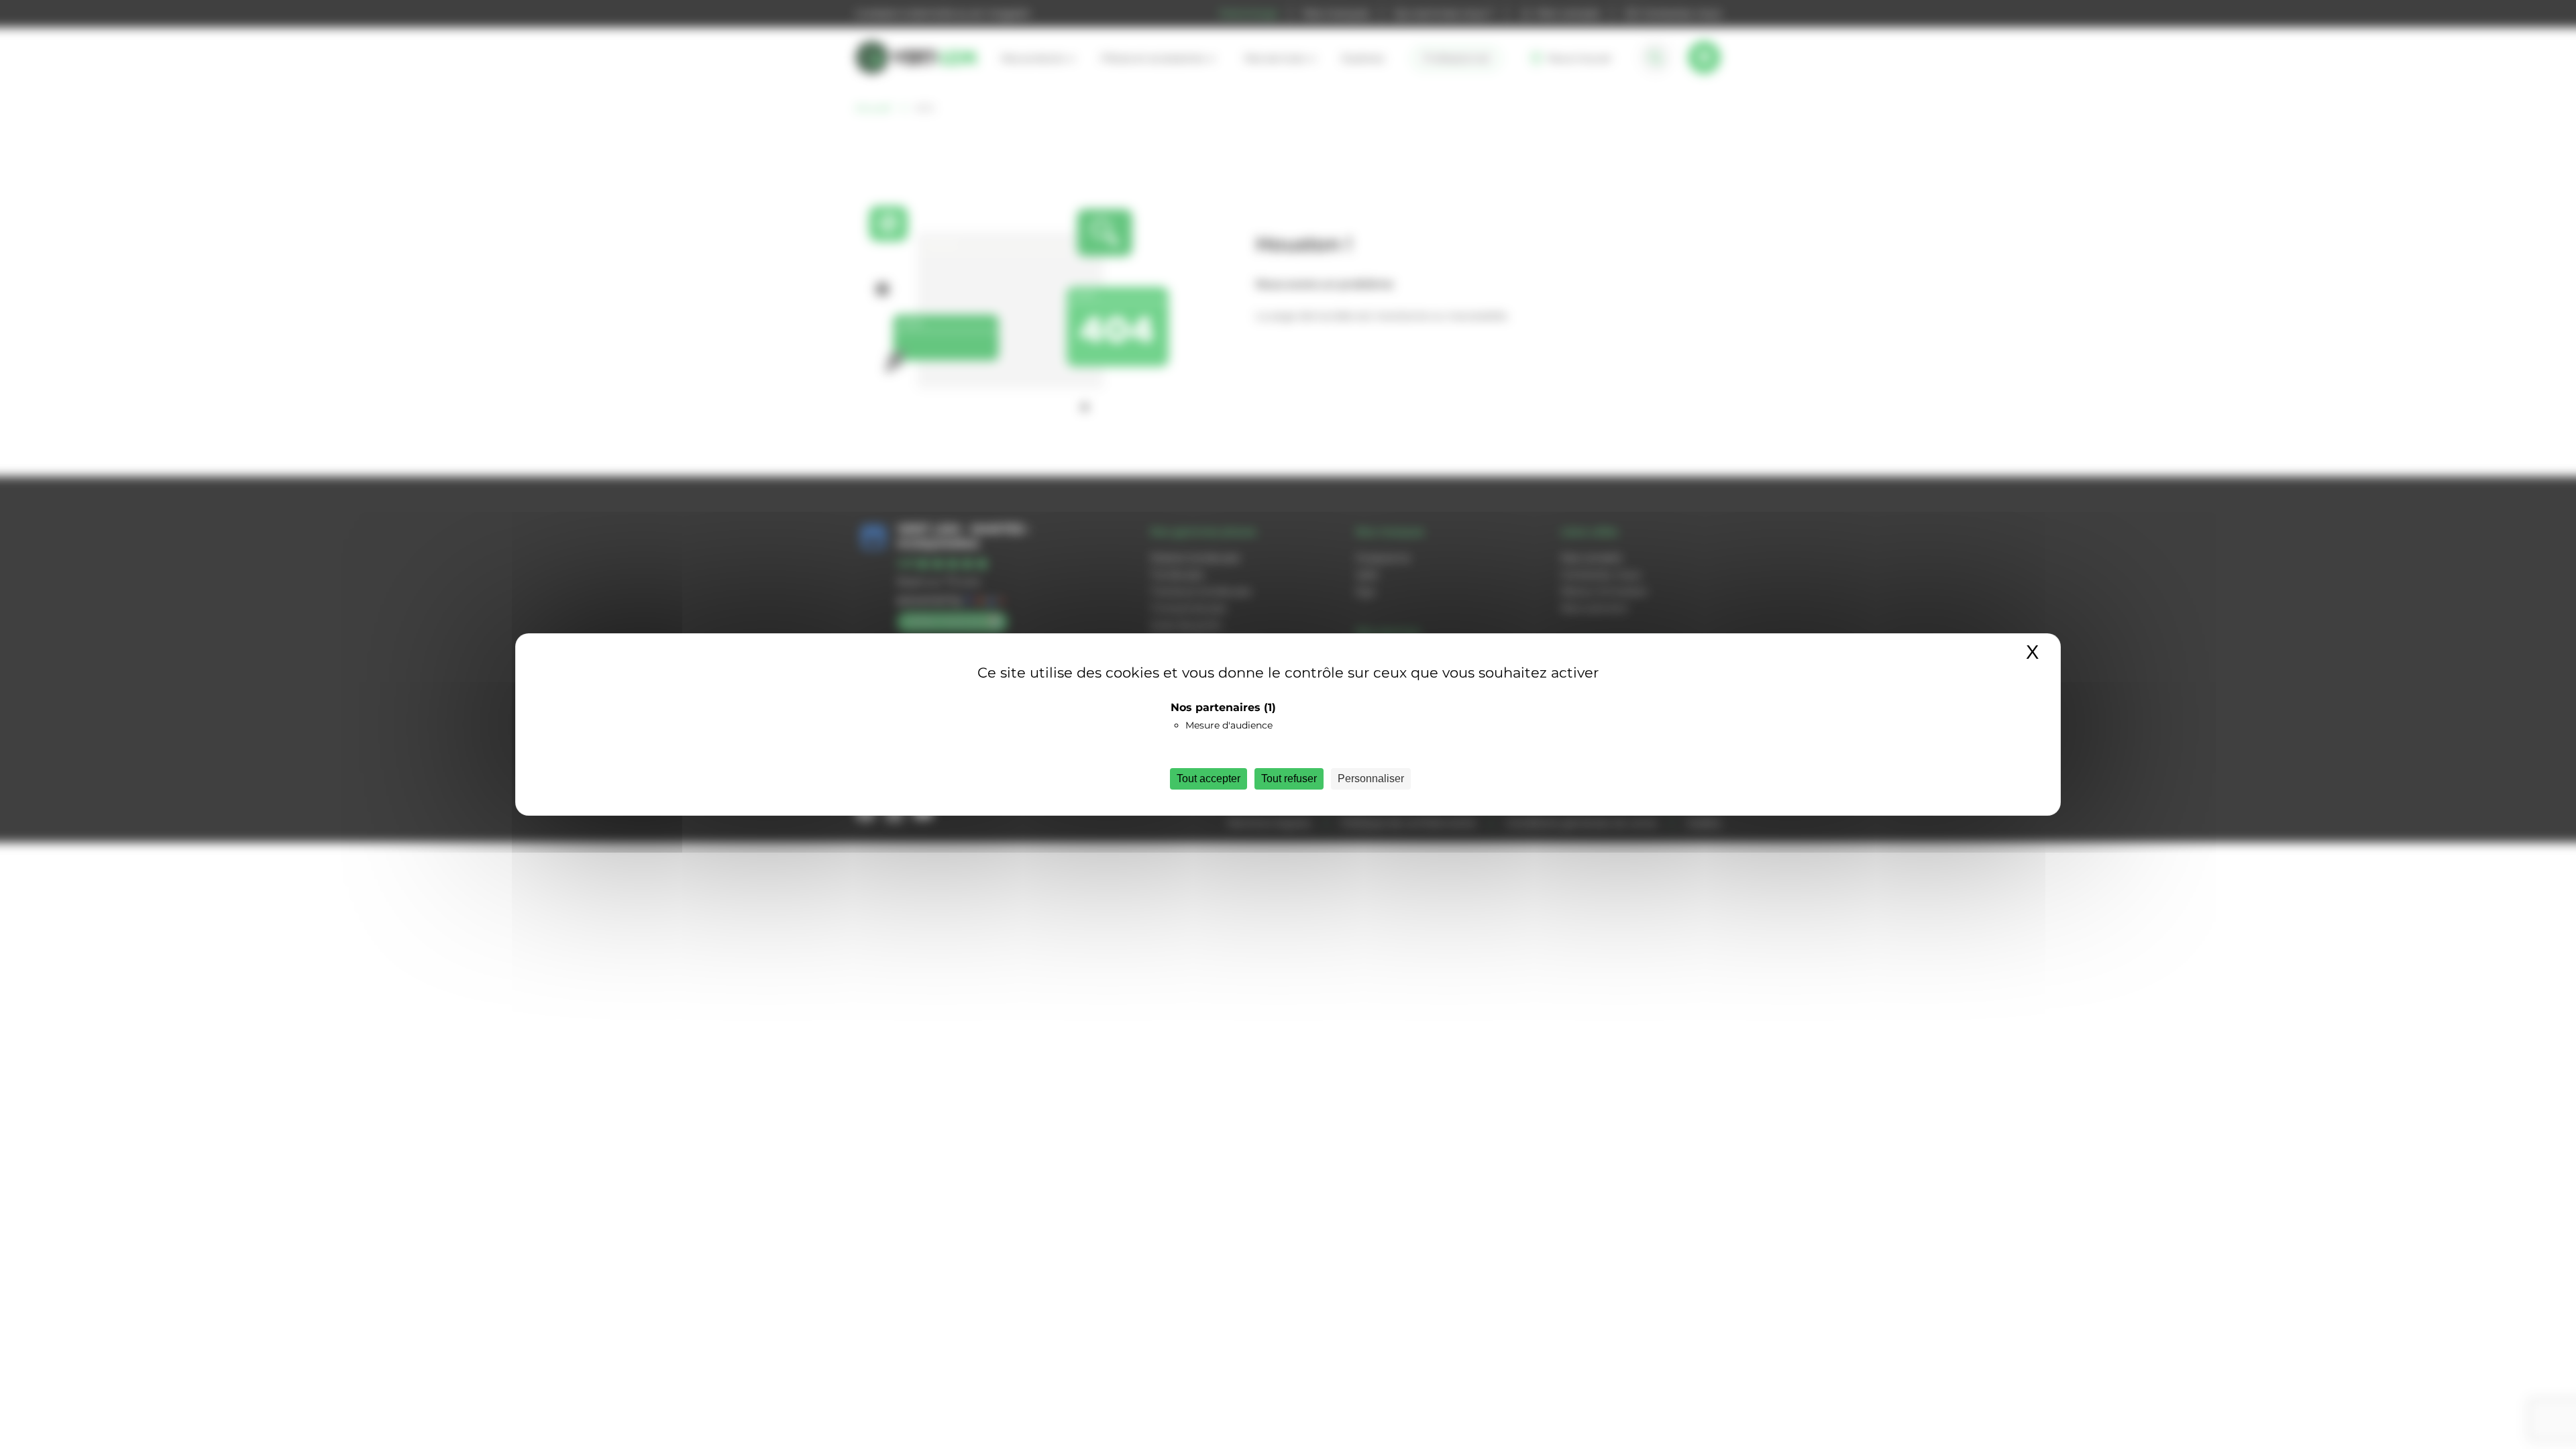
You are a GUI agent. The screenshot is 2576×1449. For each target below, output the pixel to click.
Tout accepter (1209, 779)
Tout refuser (1289, 779)
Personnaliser (1371, 779)
